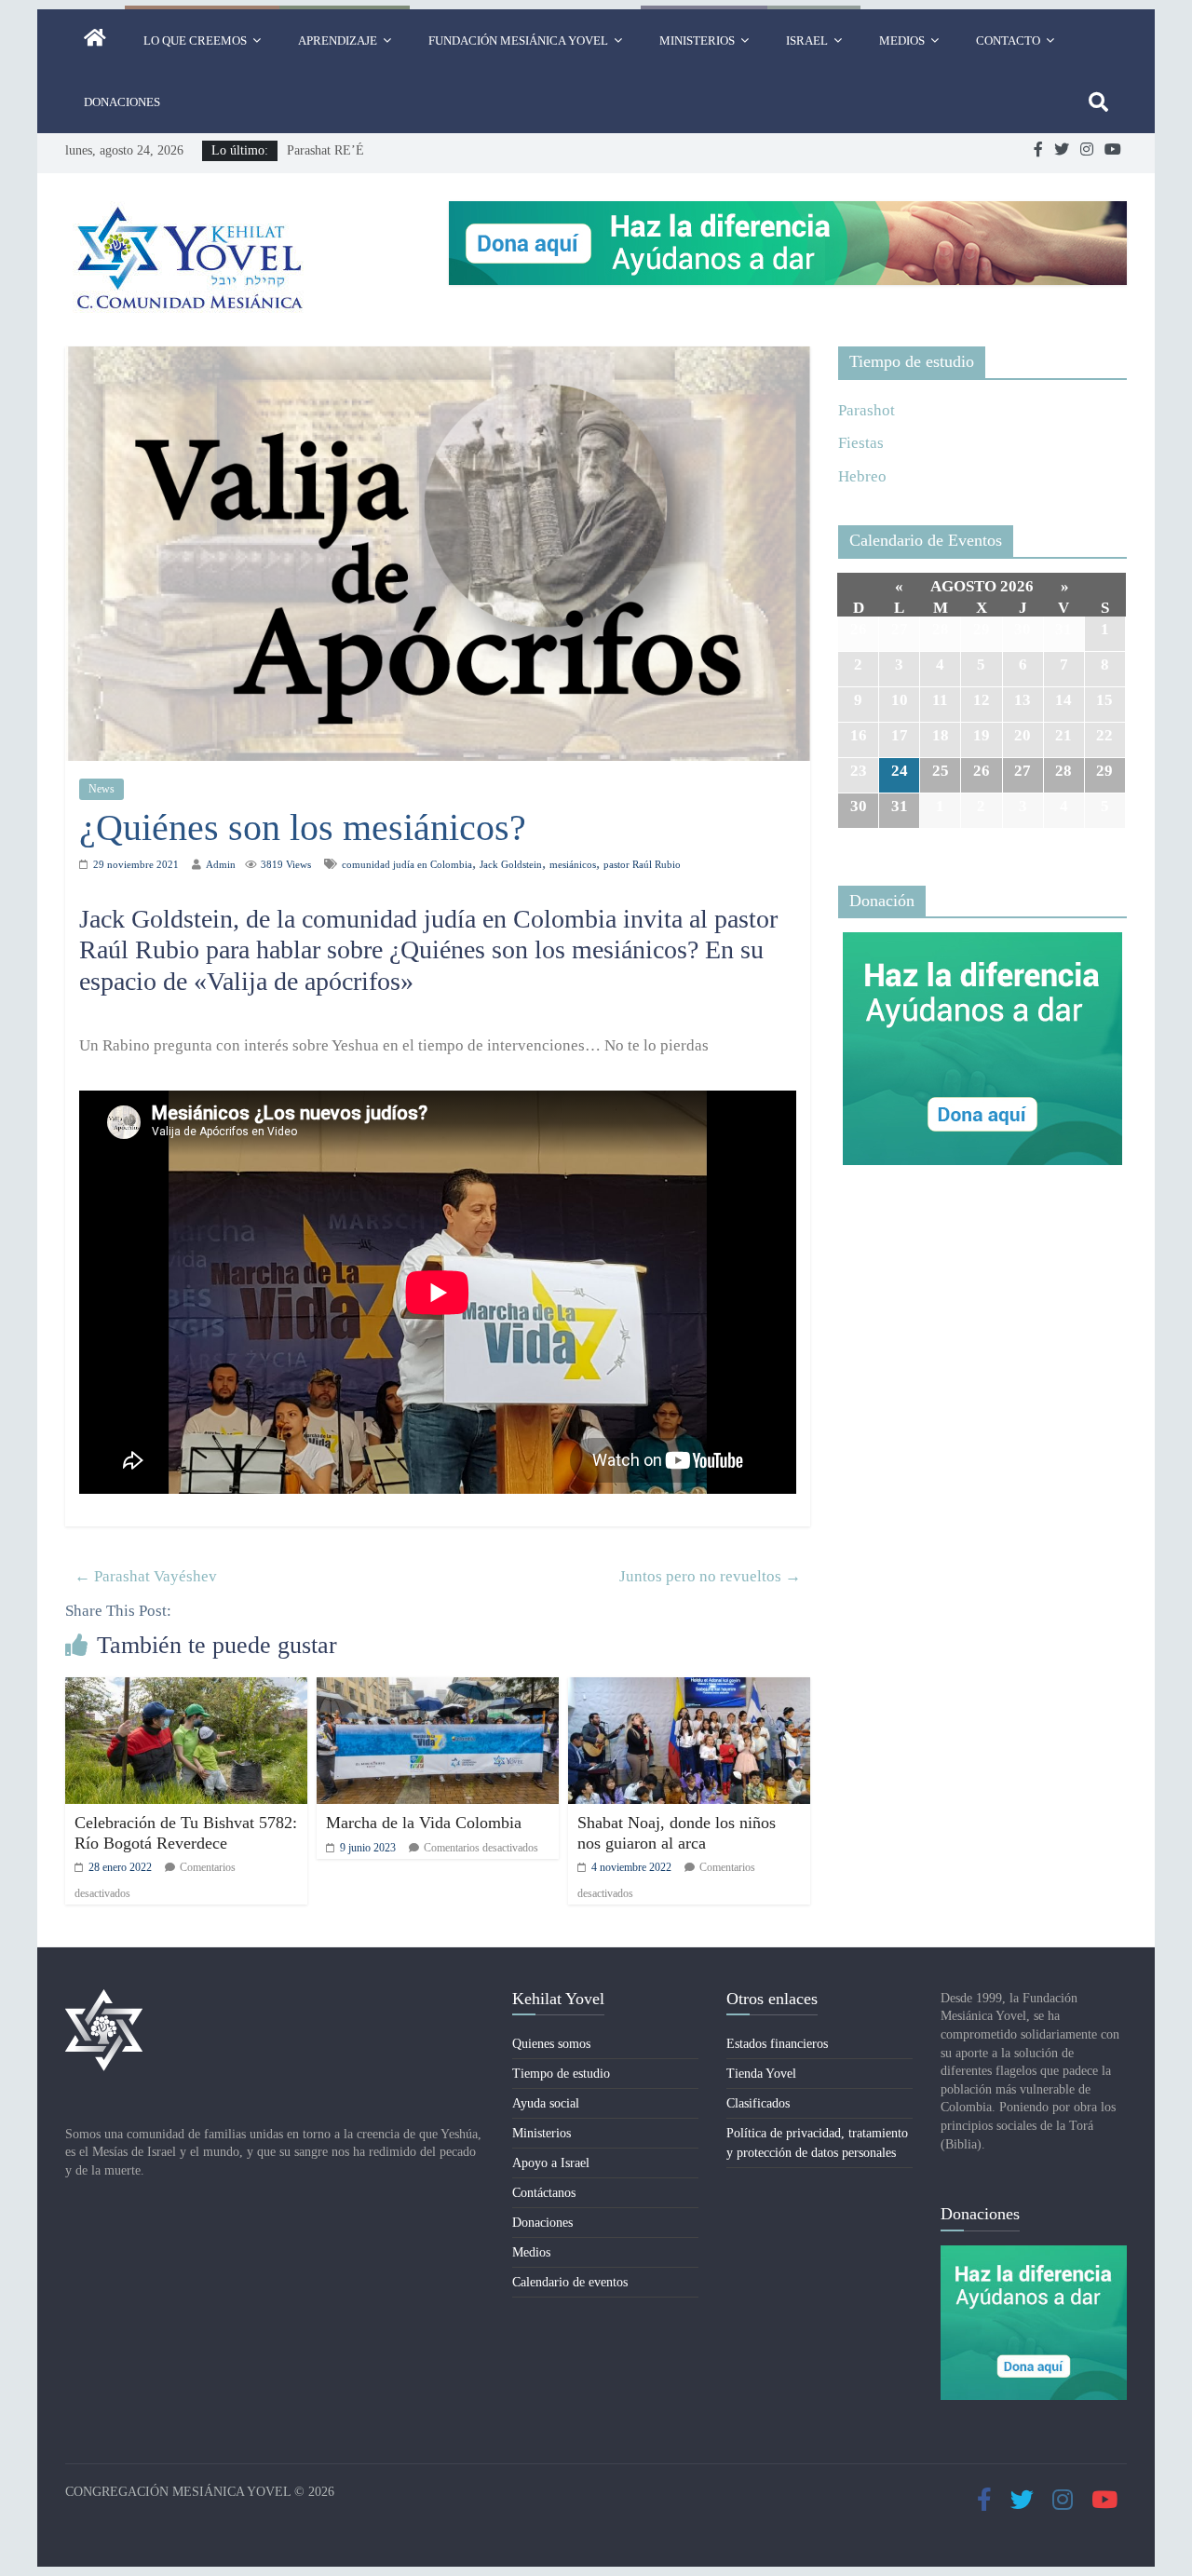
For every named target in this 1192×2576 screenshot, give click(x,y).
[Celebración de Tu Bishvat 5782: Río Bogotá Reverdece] (186, 1690)
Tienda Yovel (761, 2074)
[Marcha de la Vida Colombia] (438, 1690)
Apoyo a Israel (551, 2163)
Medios (902, 41)
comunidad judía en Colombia (407, 864)
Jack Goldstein (511, 864)
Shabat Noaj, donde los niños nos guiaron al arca (677, 1833)
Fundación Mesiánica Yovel (518, 41)
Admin (221, 864)
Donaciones (122, 102)
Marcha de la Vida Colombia (424, 1823)
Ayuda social (546, 2103)
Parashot (867, 410)
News (102, 789)
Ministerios (697, 41)
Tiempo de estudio (561, 2074)
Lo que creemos (195, 41)
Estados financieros (777, 2044)
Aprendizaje (338, 41)
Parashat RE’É (325, 150)
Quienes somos (551, 2044)
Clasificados (758, 2103)
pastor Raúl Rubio (642, 864)
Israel (807, 41)
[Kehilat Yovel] (95, 41)
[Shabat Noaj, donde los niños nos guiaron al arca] (689, 1690)
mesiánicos (573, 864)
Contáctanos (544, 2193)
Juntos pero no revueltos (710, 1576)
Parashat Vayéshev (146, 1576)
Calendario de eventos (570, 2282)
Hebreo (862, 476)
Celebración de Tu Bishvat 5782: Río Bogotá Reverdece (186, 1833)
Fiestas (861, 443)
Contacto (1008, 41)
